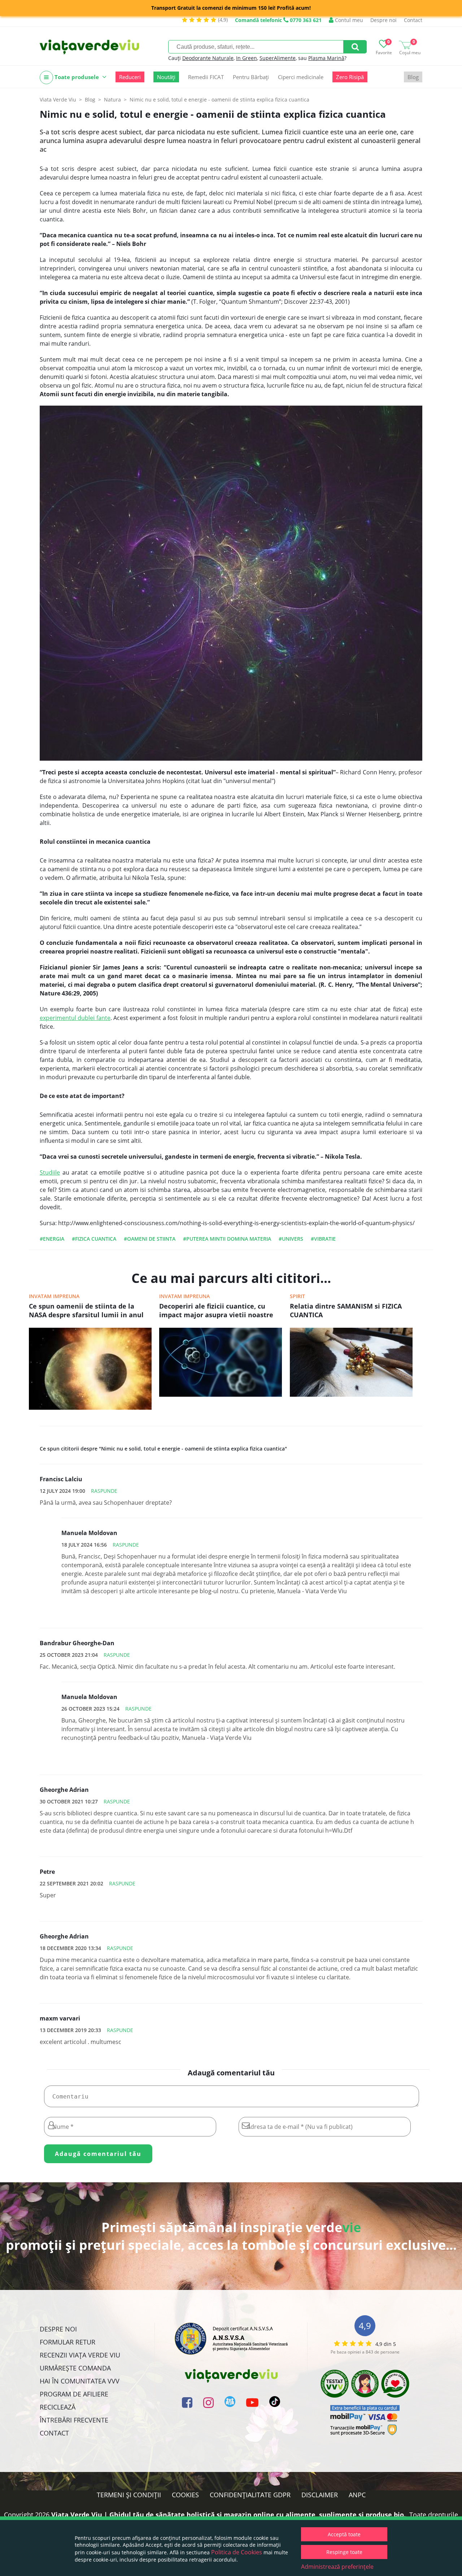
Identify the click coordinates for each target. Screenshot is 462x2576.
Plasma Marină (326, 58)
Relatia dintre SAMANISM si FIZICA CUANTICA (346, 1310)
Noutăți (166, 77)
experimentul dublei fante (75, 1018)
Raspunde (104, 1491)
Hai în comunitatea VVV (80, 2381)
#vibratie (323, 1239)
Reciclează (58, 2407)
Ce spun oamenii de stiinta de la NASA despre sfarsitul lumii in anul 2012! (86, 1311)
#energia (52, 1239)
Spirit (297, 1296)
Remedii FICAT (206, 77)
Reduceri (130, 77)
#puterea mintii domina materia (227, 1239)
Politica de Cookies (237, 2552)
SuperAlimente (278, 58)
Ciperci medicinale (301, 77)
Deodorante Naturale (208, 58)
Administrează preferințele (337, 2567)
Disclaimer (320, 2495)
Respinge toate (344, 2552)
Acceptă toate (344, 2534)
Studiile (50, 1172)
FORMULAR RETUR (67, 2342)
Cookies (185, 2495)
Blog (413, 77)
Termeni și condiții (129, 2495)
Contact (413, 20)
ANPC (357, 2495)
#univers (291, 1239)
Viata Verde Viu (58, 100)
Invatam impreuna (54, 1296)
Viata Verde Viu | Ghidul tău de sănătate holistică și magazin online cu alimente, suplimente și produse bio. (228, 2515)
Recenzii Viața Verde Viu (80, 2355)
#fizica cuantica (94, 1239)
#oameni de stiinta (150, 1239)
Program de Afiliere (74, 2394)
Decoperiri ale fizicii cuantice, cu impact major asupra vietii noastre (216, 1310)
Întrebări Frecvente (74, 2420)
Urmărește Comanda (75, 2368)
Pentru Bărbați (251, 77)
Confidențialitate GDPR (250, 2495)
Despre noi (383, 20)
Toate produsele (77, 77)
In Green (247, 58)
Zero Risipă (350, 77)
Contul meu (348, 20)
